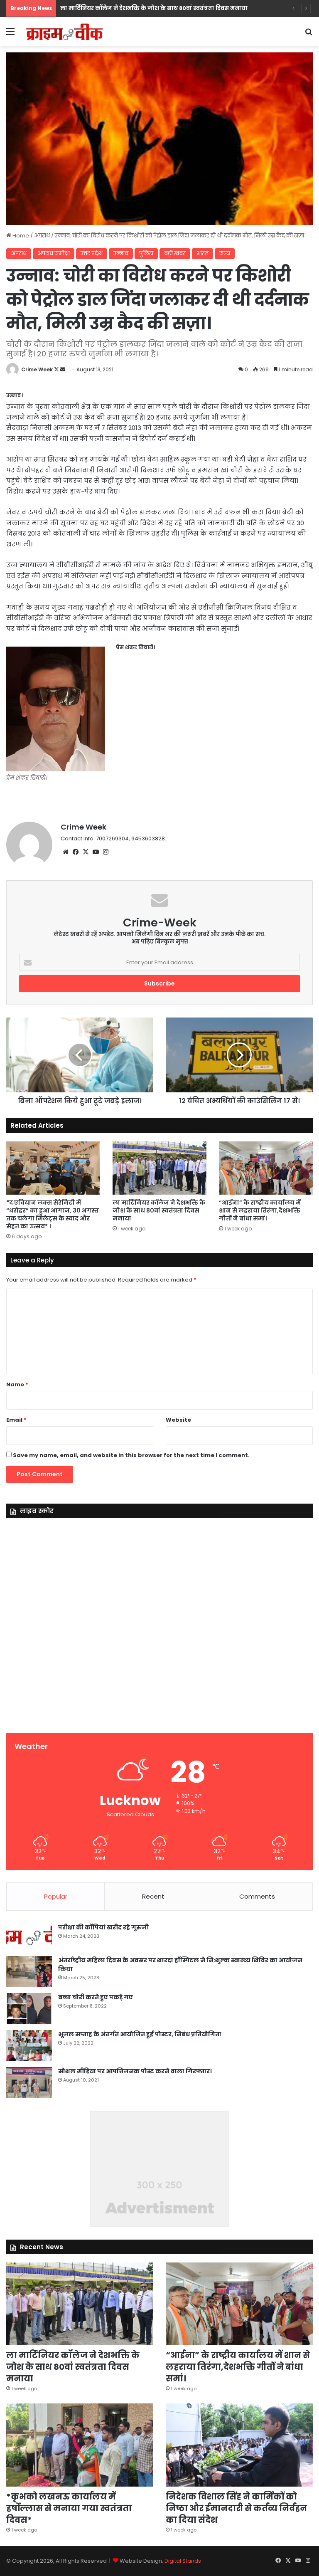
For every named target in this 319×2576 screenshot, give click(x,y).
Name (17, 1384)
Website (178, 1420)
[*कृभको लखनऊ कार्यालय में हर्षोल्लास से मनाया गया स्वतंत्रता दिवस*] (80, 2445)
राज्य (225, 253)
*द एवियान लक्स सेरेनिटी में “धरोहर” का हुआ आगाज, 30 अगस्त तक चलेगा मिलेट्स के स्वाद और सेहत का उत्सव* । (53, 1214)
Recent (153, 1896)
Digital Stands (183, 2561)
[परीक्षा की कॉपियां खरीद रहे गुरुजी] (29, 1937)
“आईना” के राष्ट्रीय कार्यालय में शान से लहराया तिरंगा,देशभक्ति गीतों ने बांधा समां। (260, 1210)
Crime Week (37, 369)
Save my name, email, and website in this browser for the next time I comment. (131, 1455)
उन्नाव (121, 253)
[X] (86, 852)
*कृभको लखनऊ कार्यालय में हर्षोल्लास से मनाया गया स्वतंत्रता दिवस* (69, 2508)
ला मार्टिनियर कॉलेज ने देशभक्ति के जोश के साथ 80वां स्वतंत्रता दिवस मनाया (159, 1210)
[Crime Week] (65, 32)
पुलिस (146, 253)
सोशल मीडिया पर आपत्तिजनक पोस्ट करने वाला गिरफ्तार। (135, 2071)
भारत (202, 253)
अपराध (42, 236)
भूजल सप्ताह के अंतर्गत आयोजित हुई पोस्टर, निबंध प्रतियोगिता (140, 2034)
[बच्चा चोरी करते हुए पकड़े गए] (29, 2009)
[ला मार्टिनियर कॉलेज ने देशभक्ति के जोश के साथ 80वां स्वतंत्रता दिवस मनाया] (159, 1168)
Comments (257, 1896)
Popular (56, 1896)
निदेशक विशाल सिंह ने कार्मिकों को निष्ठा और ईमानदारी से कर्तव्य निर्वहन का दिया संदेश (236, 2508)
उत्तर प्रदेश (92, 253)
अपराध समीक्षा (54, 253)
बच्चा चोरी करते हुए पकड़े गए (96, 1997)
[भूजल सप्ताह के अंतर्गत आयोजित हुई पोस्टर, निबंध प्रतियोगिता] (29, 2046)
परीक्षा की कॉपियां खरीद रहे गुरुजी (103, 1927)
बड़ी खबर (175, 253)
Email (16, 1420)
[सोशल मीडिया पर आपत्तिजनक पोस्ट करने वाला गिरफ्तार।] (29, 2083)
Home (20, 236)
